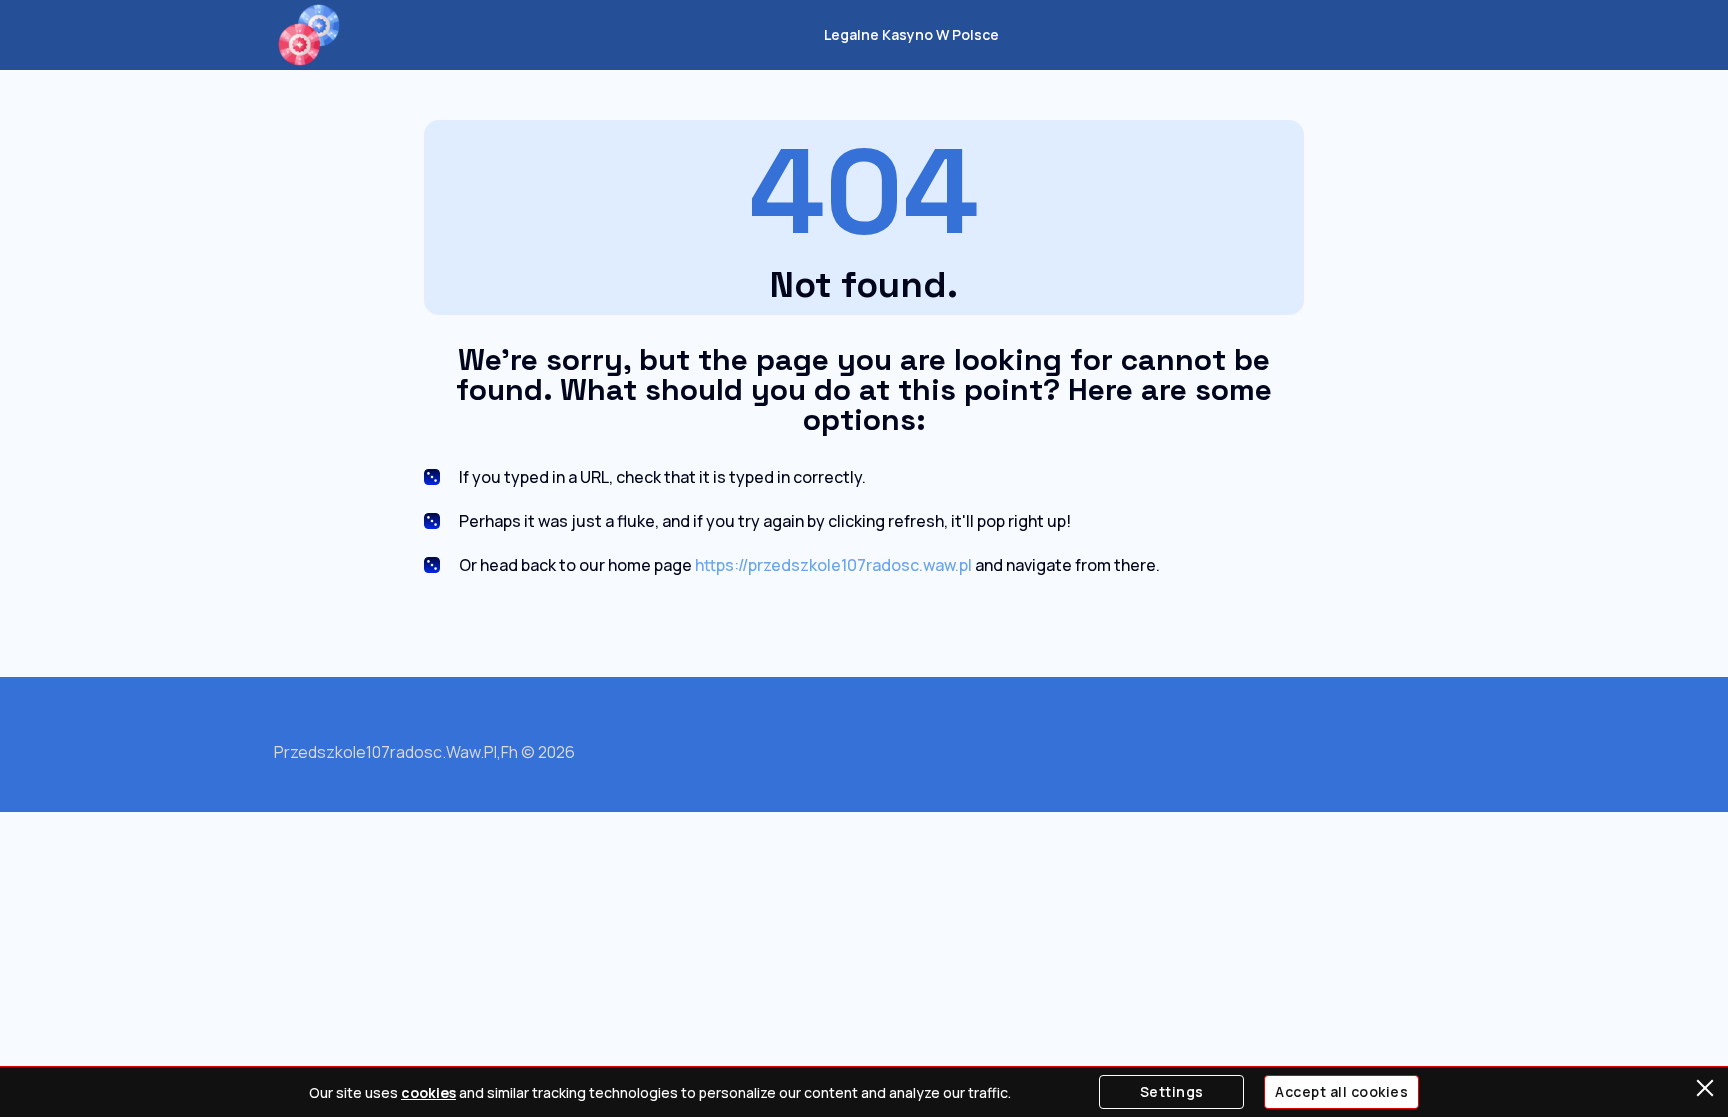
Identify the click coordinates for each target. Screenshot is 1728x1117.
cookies (428, 1092)
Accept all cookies (1341, 1091)
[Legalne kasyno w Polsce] (309, 35)
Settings (1172, 1091)
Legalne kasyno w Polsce (911, 34)
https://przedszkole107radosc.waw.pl (833, 565)
